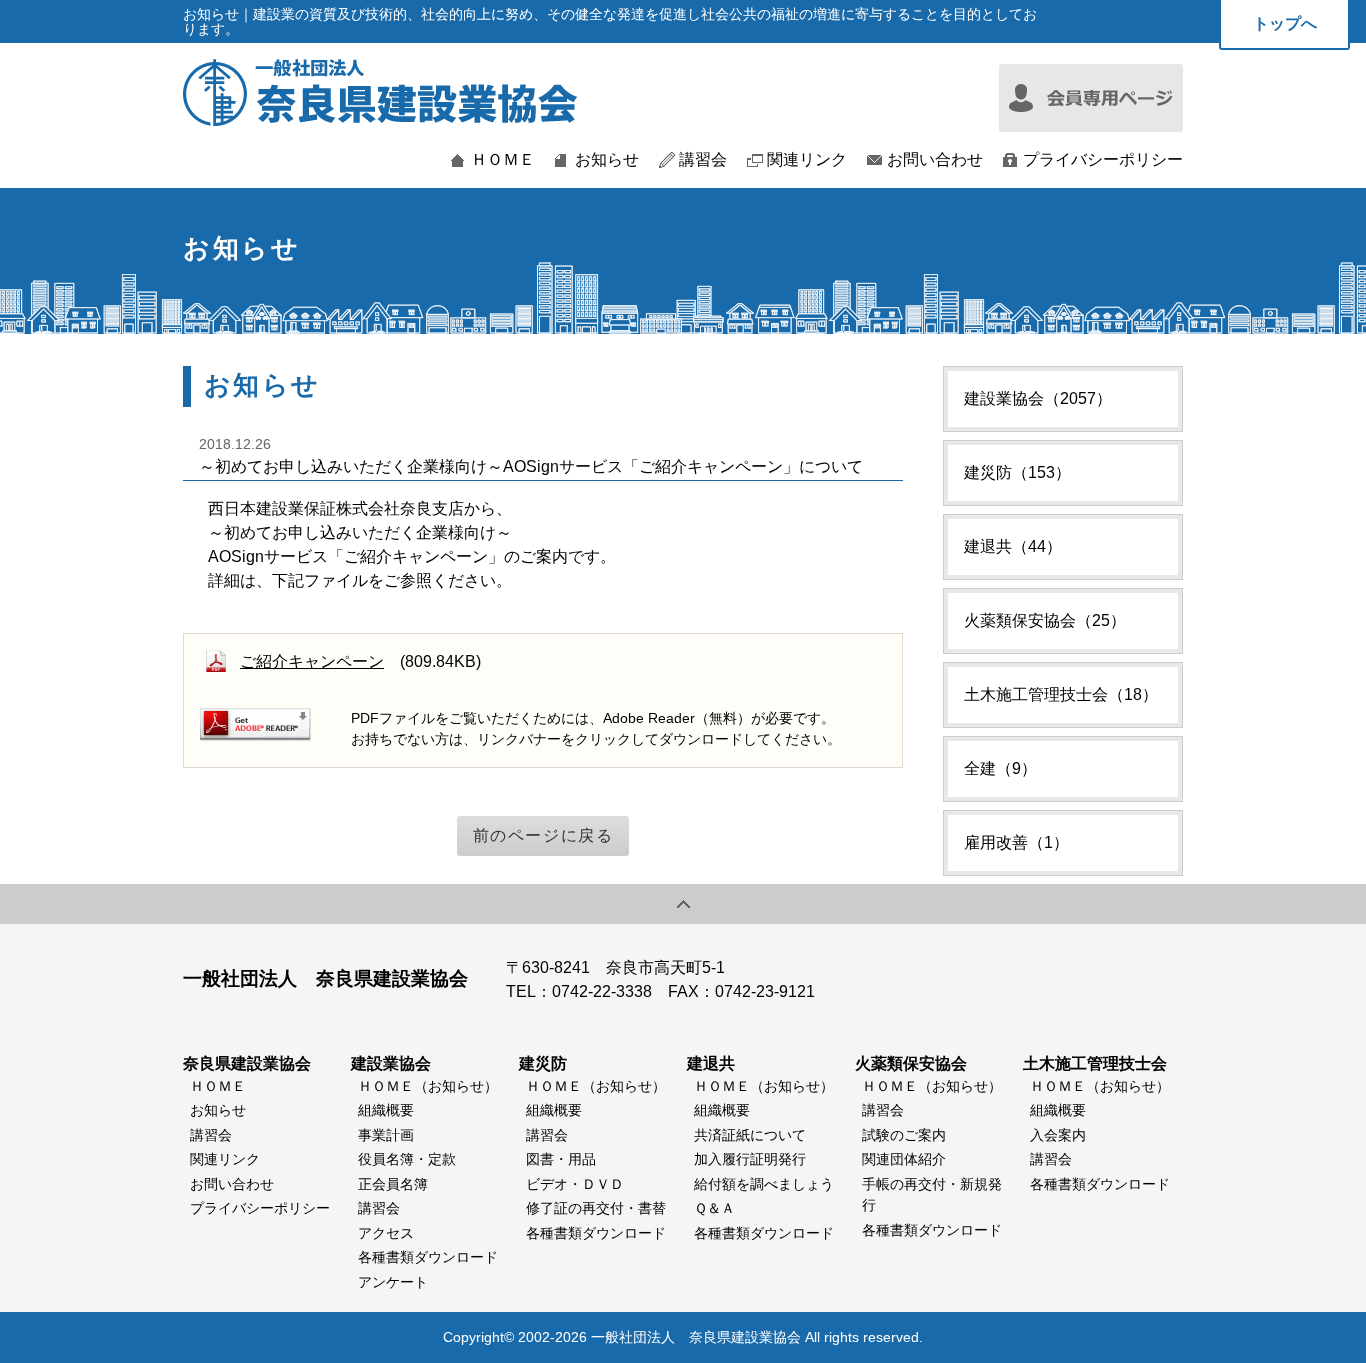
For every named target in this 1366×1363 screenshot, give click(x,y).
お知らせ (607, 160)
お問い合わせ (935, 160)
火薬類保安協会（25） (1045, 620)
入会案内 (1058, 1135)
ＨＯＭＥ (503, 160)
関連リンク (807, 160)
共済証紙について (750, 1135)
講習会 (703, 160)
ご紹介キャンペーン (312, 661)
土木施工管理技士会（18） (1061, 694)
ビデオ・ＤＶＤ (575, 1184)
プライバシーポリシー (1103, 160)
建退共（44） (1013, 546)
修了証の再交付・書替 (596, 1208)
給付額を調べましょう (764, 1184)
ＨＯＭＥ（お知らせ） (428, 1086)
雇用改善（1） (1016, 842)
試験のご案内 (904, 1135)
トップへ (1285, 23)
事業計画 (386, 1135)
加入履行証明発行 (750, 1159)
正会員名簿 (393, 1184)
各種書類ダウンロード (428, 1257)
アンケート (393, 1282)
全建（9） (1000, 768)
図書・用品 (561, 1159)
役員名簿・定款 (407, 1159)
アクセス (386, 1233)
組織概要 (386, 1110)
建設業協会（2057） (1038, 398)
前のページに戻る (543, 835)
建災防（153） (1017, 472)
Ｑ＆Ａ (714, 1208)
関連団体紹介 (904, 1159)
